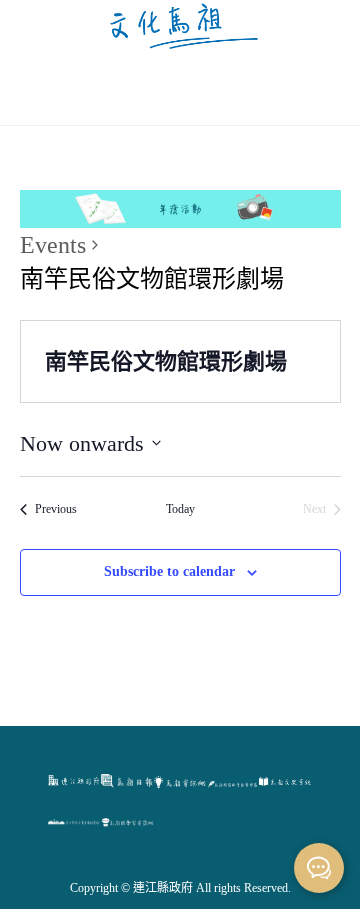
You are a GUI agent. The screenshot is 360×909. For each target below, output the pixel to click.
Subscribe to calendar (169, 571)
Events (53, 245)
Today (180, 509)
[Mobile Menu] (180, 87)
